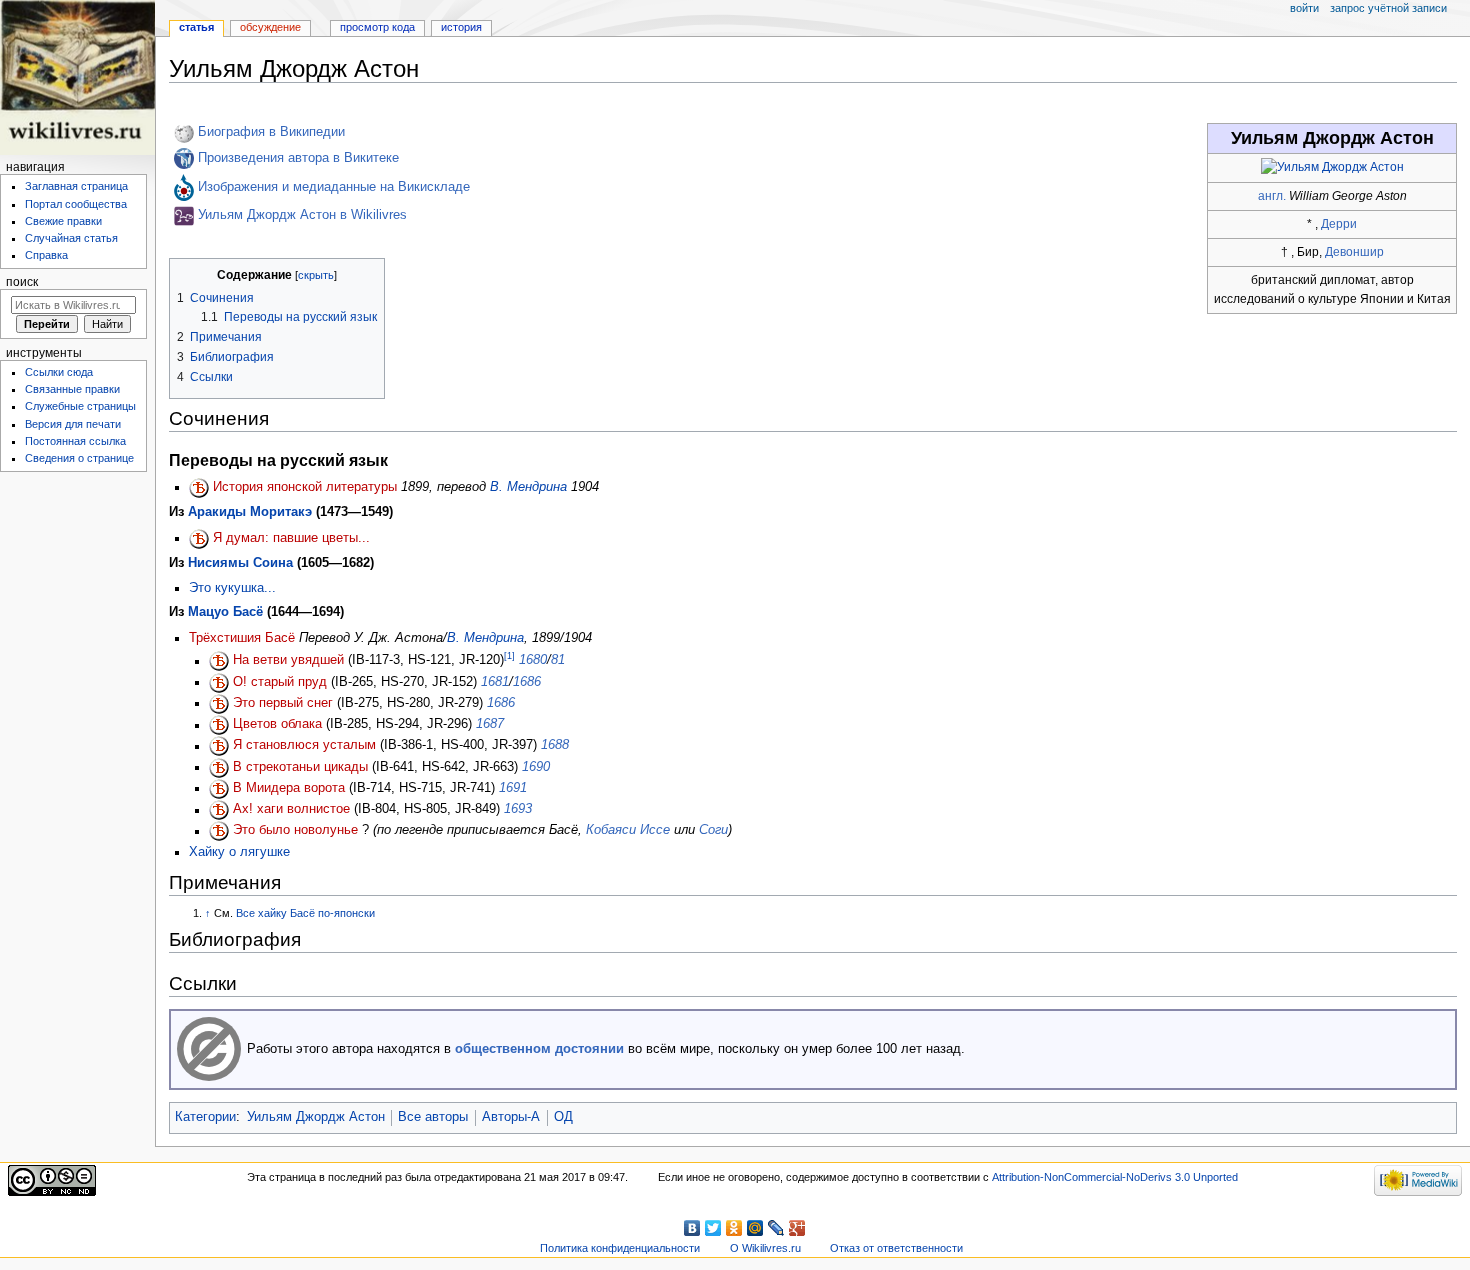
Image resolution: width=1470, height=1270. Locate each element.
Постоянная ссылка (75, 441)
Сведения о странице (79, 458)
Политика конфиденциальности (620, 1248)
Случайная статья (71, 238)
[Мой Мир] (755, 1228)
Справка (46, 255)
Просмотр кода (377, 27)
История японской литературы (305, 487)
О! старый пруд (280, 682)
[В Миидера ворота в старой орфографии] (219, 788)
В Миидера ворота (289, 788)
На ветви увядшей (288, 661)
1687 (490, 725)
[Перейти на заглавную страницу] (77, 77)
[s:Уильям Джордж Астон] (184, 158)
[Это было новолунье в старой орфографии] (219, 831)
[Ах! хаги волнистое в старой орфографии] (219, 810)
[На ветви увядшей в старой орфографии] (219, 661)
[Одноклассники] (734, 1228)
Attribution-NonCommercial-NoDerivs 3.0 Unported (1115, 1177)
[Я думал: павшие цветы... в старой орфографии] (199, 538)
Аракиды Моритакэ (250, 512)
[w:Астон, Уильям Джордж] (184, 133)
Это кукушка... (232, 588)
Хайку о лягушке (239, 852)
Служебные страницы (80, 406)
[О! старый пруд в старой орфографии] (219, 682)
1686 (527, 682)
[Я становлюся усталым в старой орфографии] (219, 746)
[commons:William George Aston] (184, 187)
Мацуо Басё (225, 612)
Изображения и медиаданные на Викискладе (334, 187)
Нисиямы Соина (240, 563)
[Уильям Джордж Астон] (1332, 167)
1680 (533, 661)
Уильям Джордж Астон (316, 1117)
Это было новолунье (295, 831)
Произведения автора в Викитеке (298, 158)
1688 (555, 746)
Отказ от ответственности (896, 1248)
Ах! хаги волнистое (291, 810)
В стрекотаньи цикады (300, 767)
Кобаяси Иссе (628, 831)
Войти (1304, 8)
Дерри (1339, 224)
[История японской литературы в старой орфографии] (199, 487)
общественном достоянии (539, 1049)
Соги (713, 831)
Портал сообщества (76, 204)
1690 (536, 767)
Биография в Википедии (271, 133)
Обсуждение (270, 27)
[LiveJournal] (776, 1228)
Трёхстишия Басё (242, 638)
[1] (509, 656)
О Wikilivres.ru (765, 1248)
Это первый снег (283, 703)
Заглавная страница (76, 186)
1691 (513, 788)
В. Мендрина (528, 487)
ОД (563, 1117)
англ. (1272, 196)
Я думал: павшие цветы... (291, 538)
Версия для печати (73, 424)
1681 (495, 682)
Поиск (22, 282)
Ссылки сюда (59, 372)
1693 (518, 810)
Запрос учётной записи (1388, 8)
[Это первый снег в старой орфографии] (219, 703)
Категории (205, 1117)
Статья (196, 27)
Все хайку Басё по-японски (305, 913)
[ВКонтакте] (692, 1228)
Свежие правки (63, 221)
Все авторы (433, 1117)
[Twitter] (713, 1228)
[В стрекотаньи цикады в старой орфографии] (219, 767)
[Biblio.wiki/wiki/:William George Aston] (184, 216)
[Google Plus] (797, 1228)
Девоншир (1354, 252)
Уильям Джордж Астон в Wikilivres (302, 216)
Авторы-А (511, 1117)
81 (558, 661)
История (461, 27)
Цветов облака (277, 725)
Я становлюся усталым (304, 746)
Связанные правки (72, 389)
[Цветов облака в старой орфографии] (219, 725)
